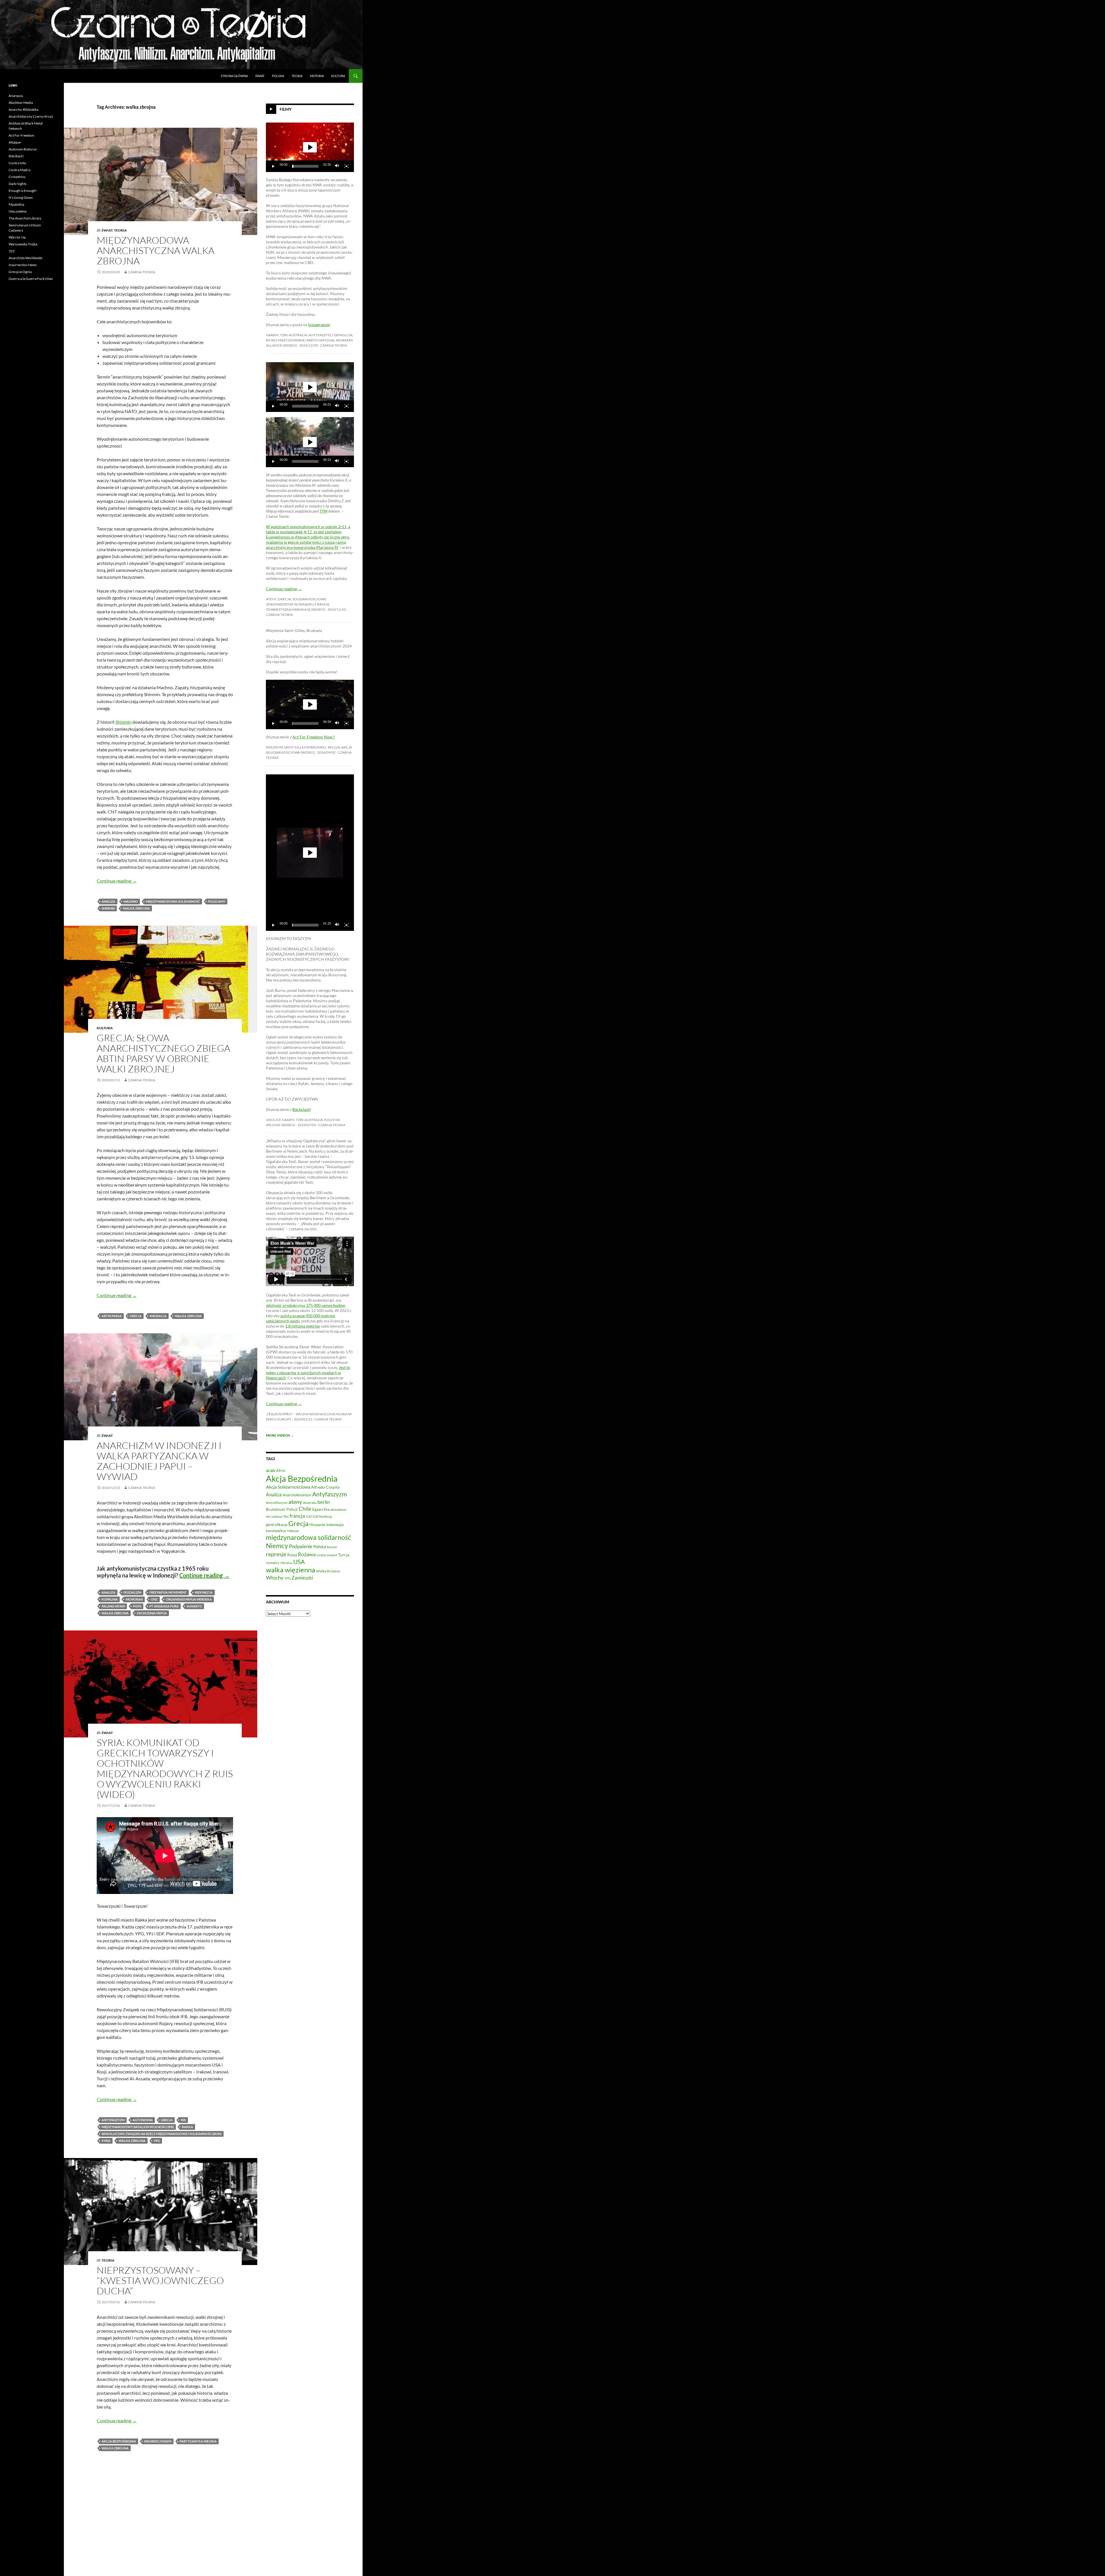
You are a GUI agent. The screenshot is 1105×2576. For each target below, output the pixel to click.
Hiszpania (317, 1525)
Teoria (297, 76)
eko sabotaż (274, 1516)
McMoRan (134, 1599)
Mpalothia (16, 204)
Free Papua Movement (168, 1592)
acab (270, 1470)
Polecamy (217, 901)
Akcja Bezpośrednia (119, 2441)
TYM (323, 511)
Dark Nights (18, 184)
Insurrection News (23, 265)
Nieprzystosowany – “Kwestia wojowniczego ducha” (160, 2280)
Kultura (338, 76)
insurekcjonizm (158, 2441)
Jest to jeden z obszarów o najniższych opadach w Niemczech (308, 1373)
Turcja (344, 1555)
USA (299, 1562)
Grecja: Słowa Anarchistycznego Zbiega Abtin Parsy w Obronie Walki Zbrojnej (163, 1053)
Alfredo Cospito (325, 1487)
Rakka (187, 2127)
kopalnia (110, 1599)
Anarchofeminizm (297, 1495)
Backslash (301, 1109)
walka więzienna (290, 1570)
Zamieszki (302, 1578)
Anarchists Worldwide (25, 258)
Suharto (194, 1606)
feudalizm (132, 1592)
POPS (137, 1606)
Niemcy (277, 1546)
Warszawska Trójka (23, 244)
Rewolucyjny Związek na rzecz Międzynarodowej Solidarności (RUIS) (162, 2134)
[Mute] (337, 166)
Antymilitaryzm (277, 1503)
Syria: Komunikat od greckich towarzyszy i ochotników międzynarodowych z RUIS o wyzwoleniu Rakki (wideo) (165, 1768)
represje (276, 1554)
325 (12, 251)
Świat (260, 76)
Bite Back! (16, 156)
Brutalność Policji (282, 1509)
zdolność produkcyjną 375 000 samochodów (306, 1305)
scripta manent (327, 1555)
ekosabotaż (338, 1509)
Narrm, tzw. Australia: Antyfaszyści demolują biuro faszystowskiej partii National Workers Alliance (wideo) (309, 340)
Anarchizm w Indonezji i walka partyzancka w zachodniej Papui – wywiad (159, 1461)
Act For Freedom (21, 135)
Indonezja (204, 1592)
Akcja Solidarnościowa (288, 1487)
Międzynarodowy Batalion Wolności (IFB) (138, 2127)
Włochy (275, 1578)
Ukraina (286, 1563)
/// (98, 230)
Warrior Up (17, 237)
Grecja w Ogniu (20, 272)
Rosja (292, 1555)
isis (183, 2120)
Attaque (15, 142)
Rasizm (332, 1547)
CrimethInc (17, 177)
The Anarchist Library (25, 218)
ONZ (154, 1599)
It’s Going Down (21, 197)
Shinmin (123, 722)
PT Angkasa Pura (164, 1606)
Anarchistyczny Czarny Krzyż (31, 116)
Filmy (286, 109)
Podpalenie (301, 1546)
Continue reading (117, 881)
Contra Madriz (20, 170)
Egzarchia (321, 1509)
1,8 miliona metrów (303, 1326)
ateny (295, 1502)
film (286, 1516)
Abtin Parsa (112, 1316)
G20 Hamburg (322, 1516)
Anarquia (16, 96)
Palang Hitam (113, 1606)
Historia (317, 76)
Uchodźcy (273, 1563)
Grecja (136, 1316)
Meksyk (293, 1531)
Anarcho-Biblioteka (23, 109)
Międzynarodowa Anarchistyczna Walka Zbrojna (156, 250)
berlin (324, 1502)
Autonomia (143, 2120)
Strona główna (234, 76)
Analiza (108, 901)
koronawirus (276, 1531)
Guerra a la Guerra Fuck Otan (31, 279)
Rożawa (307, 1554)
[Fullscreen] (346, 166)
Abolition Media (21, 103)
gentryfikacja (277, 1525)
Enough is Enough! (23, 191)
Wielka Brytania (328, 1571)
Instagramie (319, 325)
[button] (310, 147)
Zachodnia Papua (152, 1613)
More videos (280, 1435)
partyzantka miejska (198, 2441)
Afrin (281, 1470)
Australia (310, 1503)
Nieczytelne (18, 211)
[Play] (273, 166)
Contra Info (17, 163)
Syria (106, 2141)
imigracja (158, 1316)
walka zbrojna (136, 908)
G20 (309, 1516)
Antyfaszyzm (113, 2120)
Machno (131, 901)
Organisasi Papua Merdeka (189, 1599)
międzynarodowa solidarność (173, 901)
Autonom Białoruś (23, 149)
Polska (278, 76)
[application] (310, 147)
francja (297, 1516)
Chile (305, 1509)
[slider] (305, 166)
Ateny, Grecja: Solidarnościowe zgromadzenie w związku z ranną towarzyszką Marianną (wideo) (298, 604)
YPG (157, 2141)
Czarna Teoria (142, 272)
